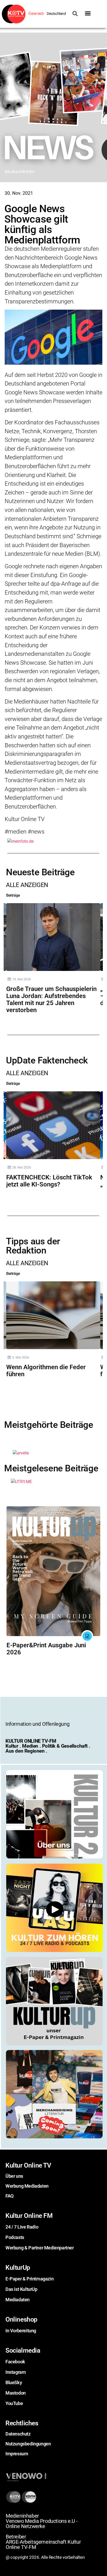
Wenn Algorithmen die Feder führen (46, 1371)
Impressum (17, 2454)
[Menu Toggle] (88, 13)
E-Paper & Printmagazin (29, 2279)
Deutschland (56, 14)
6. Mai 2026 (21, 1357)
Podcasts (15, 2237)
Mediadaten (18, 2300)
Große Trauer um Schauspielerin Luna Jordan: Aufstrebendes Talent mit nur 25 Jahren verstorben (51, 999)
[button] (29, 108)
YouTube (14, 2403)
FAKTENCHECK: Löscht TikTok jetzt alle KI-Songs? (49, 1181)
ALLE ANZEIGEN (27, 885)
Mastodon (16, 2393)
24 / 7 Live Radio (22, 2227)
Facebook (15, 2362)
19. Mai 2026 (22, 979)
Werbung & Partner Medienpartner (40, 2248)
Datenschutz (18, 2434)
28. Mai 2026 (22, 1167)
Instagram (16, 2372)
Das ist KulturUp (21, 2289)
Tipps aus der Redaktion (33, 1246)
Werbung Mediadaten (27, 2186)
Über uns (14, 2176)
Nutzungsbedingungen (28, 2444)
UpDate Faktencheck (47, 1060)
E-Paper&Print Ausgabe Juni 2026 (46, 1649)
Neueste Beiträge (40, 872)
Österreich (36, 14)
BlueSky (14, 2382)
